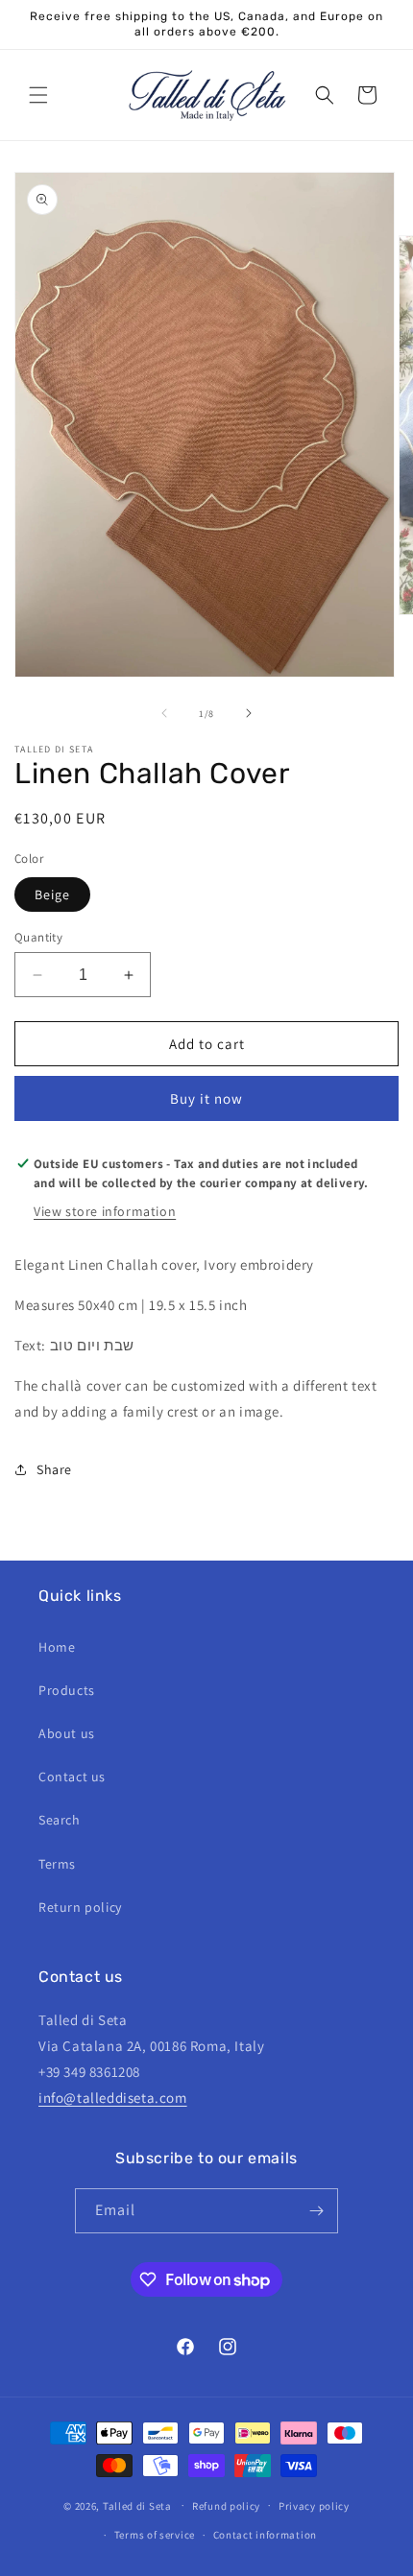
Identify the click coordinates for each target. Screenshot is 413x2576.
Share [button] (54, 1469)
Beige (52, 894)
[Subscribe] (316, 2211)
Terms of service (155, 2535)
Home (57, 1647)
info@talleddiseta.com (113, 2098)
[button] (38, 95)
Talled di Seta (137, 2505)
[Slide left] (164, 713)
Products (67, 1690)
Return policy (80, 1907)
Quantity (38, 937)
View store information (105, 1211)
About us (67, 1733)
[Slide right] (249, 713)
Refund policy (226, 2506)
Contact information (265, 2535)
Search (60, 1820)
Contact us (72, 1777)
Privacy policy (314, 2506)
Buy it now (206, 1098)
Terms (57, 1864)
